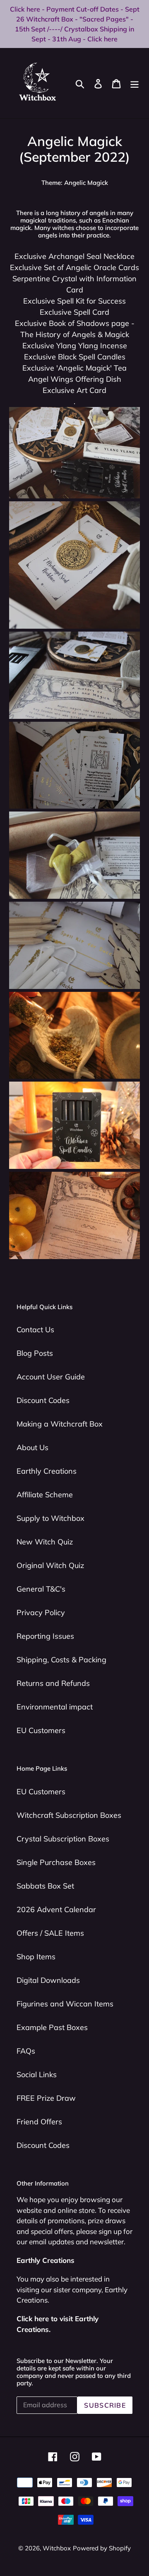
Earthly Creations (47, 1471)
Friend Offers (39, 2122)
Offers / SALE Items (50, 1933)
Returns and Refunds (53, 1683)
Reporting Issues (45, 1636)
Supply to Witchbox (50, 1518)
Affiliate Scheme (45, 1495)
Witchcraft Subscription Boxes (69, 1815)
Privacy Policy (41, 1612)
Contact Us (35, 1330)
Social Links (37, 2074)
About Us (32, 1447)
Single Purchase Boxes (56, 1862)
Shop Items (36, 1957)
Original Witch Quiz (50, 1565)
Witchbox (57, 2548)
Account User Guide (51, 1377)
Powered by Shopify (102, 2548)
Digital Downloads (48, 1980)
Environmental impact (55, 1707)
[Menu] (135, 83)
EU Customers (41, 1730)
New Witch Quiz (45, 1542)
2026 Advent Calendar (56, 1909)
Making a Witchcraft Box (60, 1424)
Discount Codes (43, 1400)
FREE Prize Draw (46, 2098)
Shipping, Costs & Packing (61, 1660)
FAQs (26, 2051)
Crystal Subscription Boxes (63, 1839)
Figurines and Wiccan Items (65, 2004)
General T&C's (41, 1589)
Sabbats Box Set (45, 1886)
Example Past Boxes (52, 2027)
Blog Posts (35, 1353)
